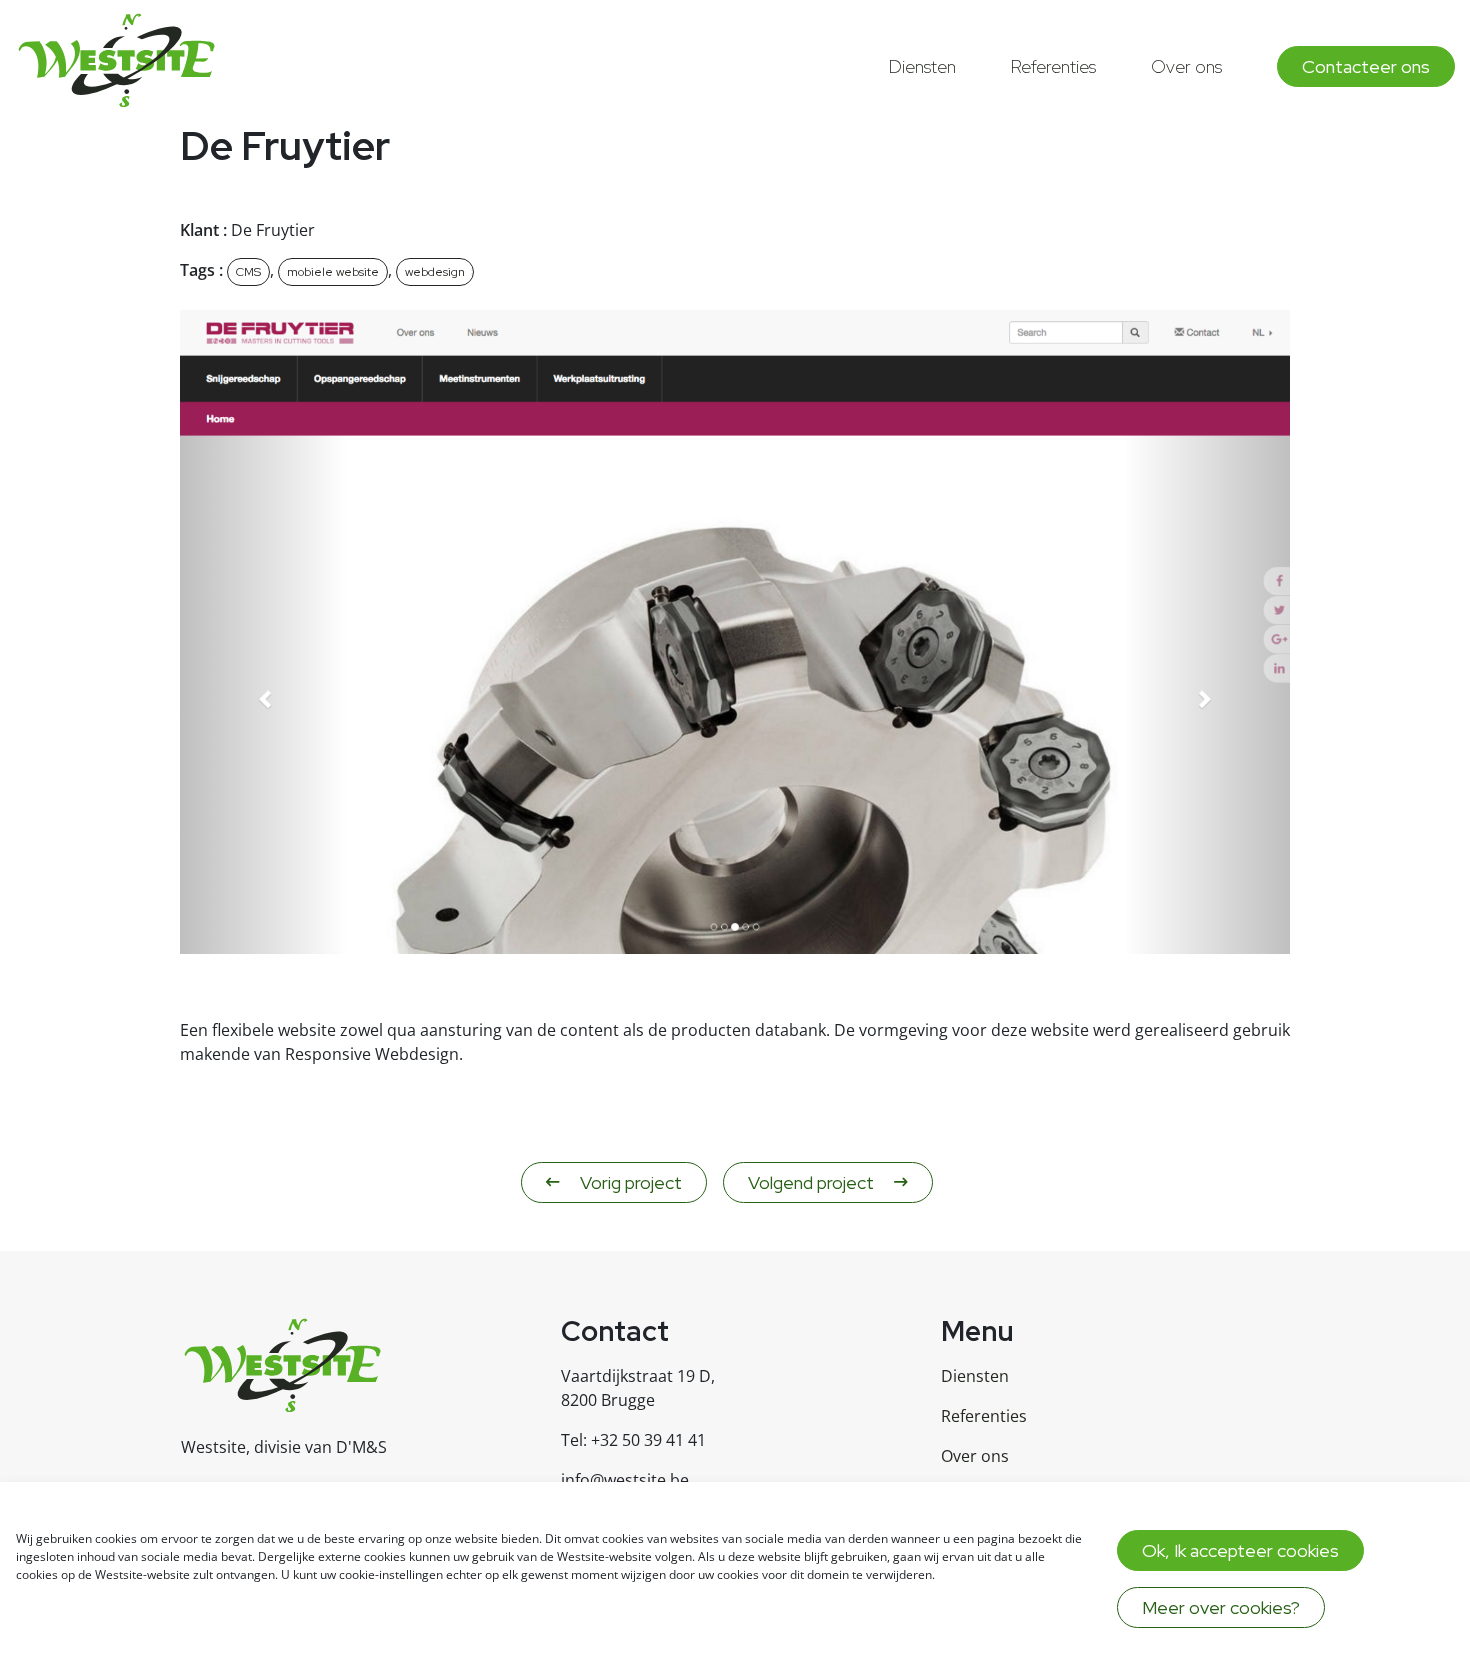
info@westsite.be (625, 1480)
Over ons (1186, 66)
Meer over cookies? (1221, 1607)
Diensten (922, 66)
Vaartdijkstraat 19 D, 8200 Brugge (638, 1388)
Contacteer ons (1366, 66)
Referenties (1053, 66)
